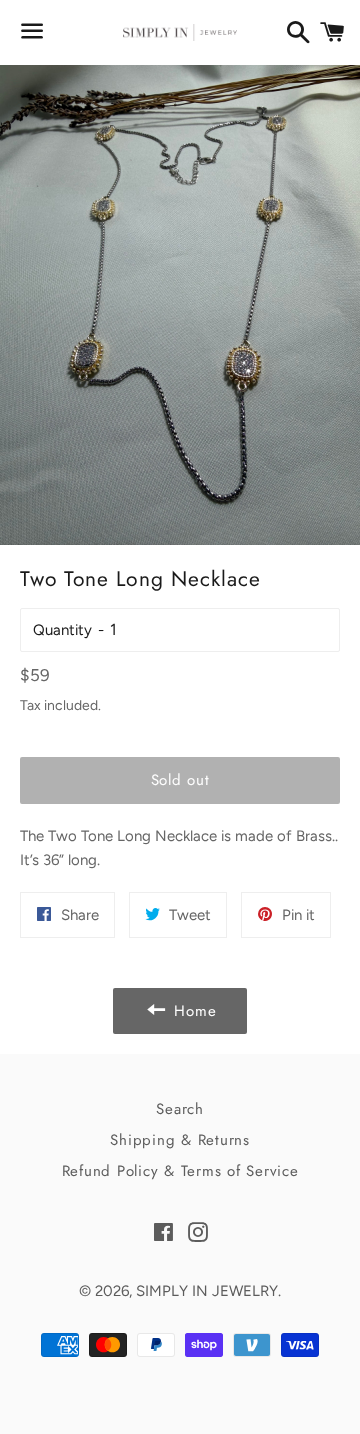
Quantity (62, 630)
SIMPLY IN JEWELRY (207, 1291)
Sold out (180, 780)
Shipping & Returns (180, 1140)
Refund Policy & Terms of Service (180, 1171)
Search (180, 1109)
